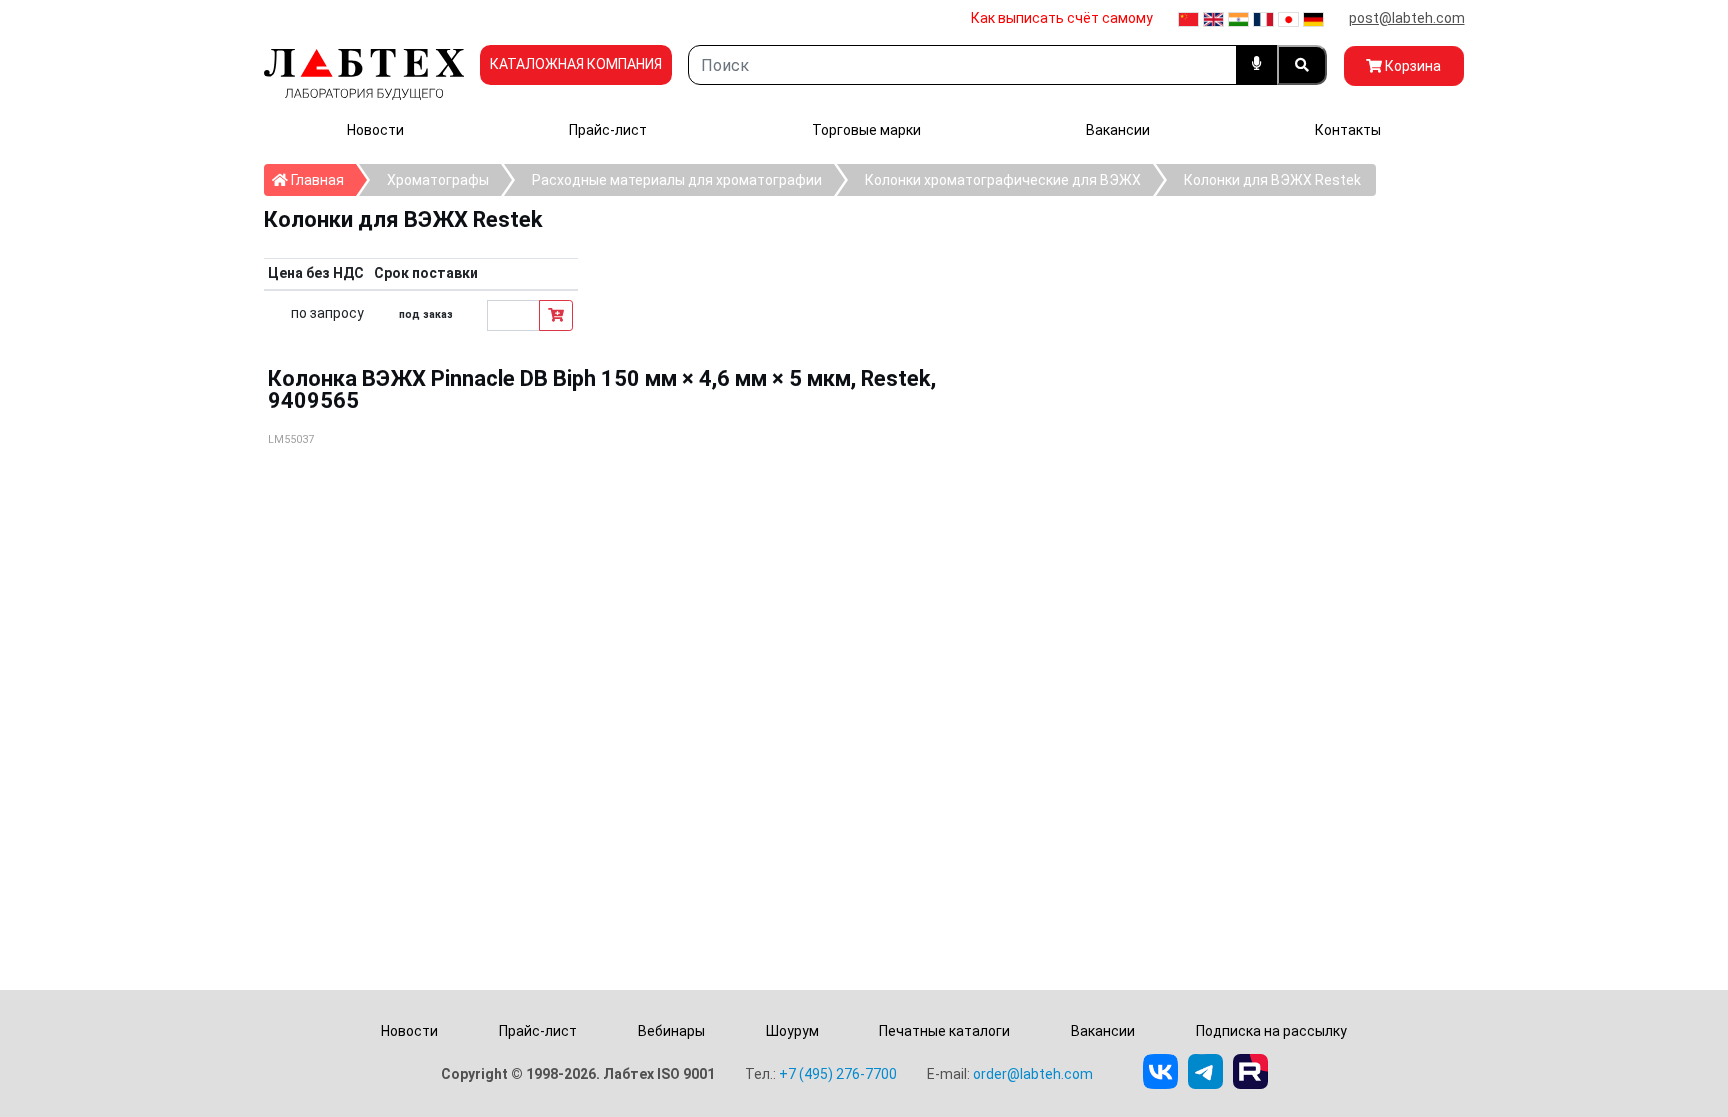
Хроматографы (438, 180)
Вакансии (1118, 130)
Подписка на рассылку (1271, 1031)
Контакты (1348, 130)
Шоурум (792, 1031)
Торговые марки (866, 130)
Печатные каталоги (944, 1031)
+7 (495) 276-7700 (838, 1074)
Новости (375, 130)
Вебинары (671, 1031)
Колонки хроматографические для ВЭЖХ (1003, 180)
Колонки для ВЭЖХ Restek (1272, 180)
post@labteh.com (1407, 18)
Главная (322, 179)
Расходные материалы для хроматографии (677, 180)
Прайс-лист (608, 130)
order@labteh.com (1033, 1074)
